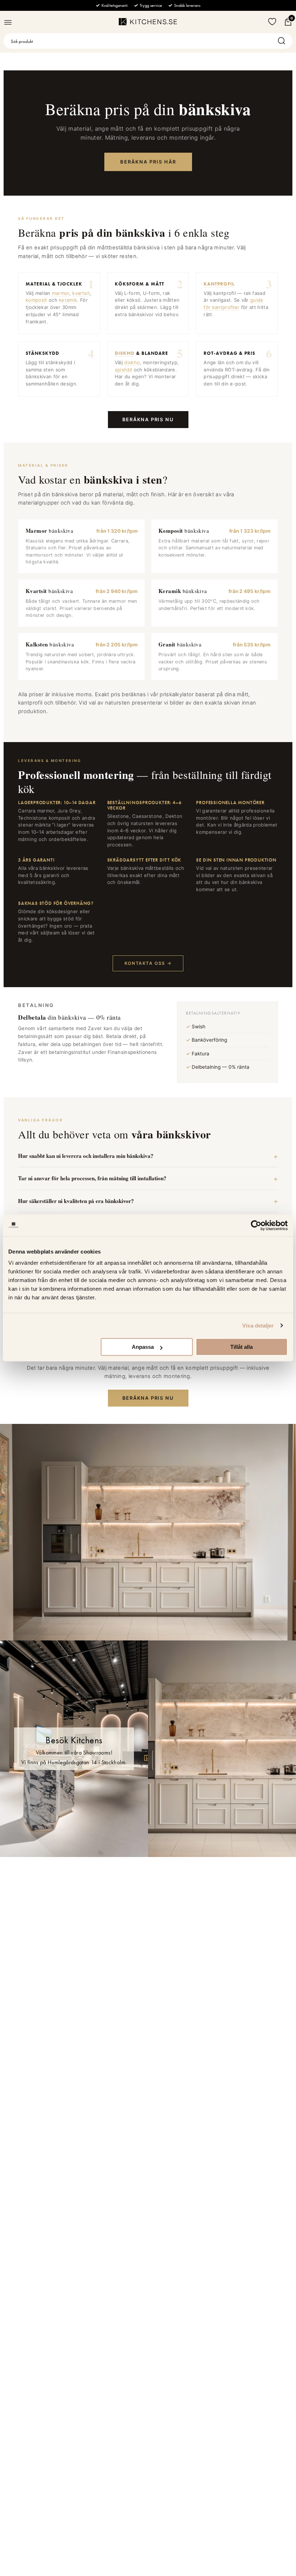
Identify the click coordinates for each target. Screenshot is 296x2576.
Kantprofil (219, 284)
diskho (132, 362)
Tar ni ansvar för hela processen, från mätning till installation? (92, 1178)
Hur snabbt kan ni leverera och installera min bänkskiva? (86, 1156)
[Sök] (283, 41)
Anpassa (143, 1347)
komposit (36, 300)
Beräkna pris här (148, 162)
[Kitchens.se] (148, 22)
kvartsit (81, 293)
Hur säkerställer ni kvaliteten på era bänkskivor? (76, 1201)
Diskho (125, 353)
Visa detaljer (258, 1326)
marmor (61, 293)
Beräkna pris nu (148, 419)
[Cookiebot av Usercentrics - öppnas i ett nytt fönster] (256, 1225)
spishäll (124, 370)
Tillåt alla (241, 1347)
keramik (68, 300)
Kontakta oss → (148, 963)
